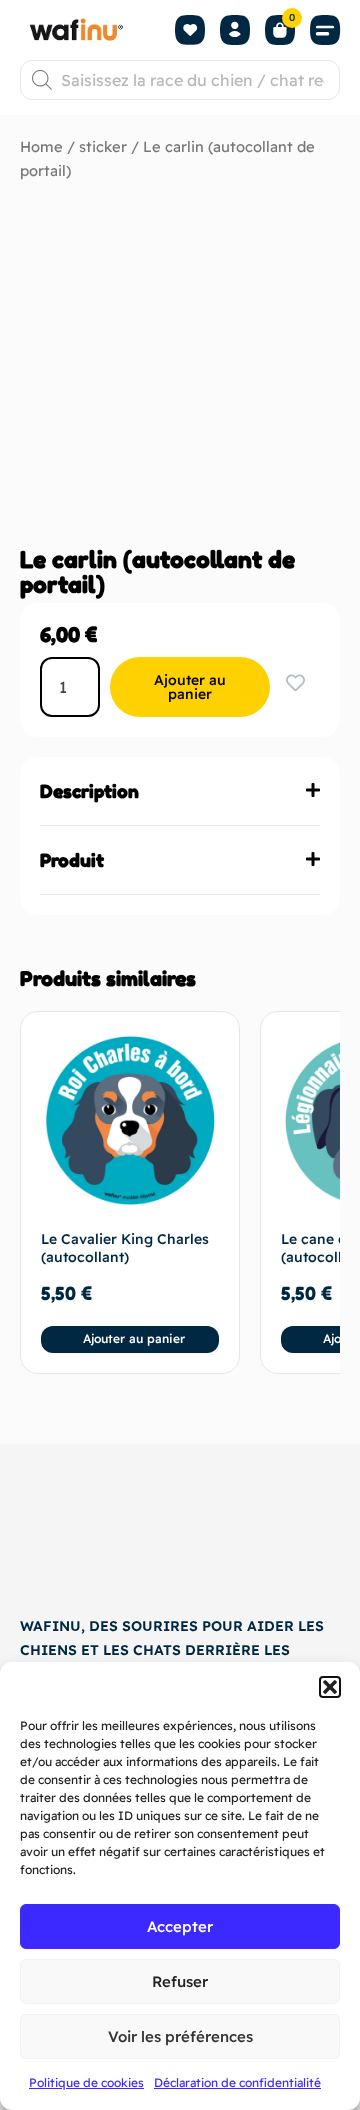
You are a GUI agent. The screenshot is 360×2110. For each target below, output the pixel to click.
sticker (103, 146)
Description (89, 791)
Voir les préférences (180, 2036)
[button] (330, 1687)
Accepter (180, 1926)
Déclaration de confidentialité (237, 2082)
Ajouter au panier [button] (134, 1338)
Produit (72, 860)
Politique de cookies (86, 2082)
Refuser (180, 1981)
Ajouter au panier (190, 687)
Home (41, 146)
